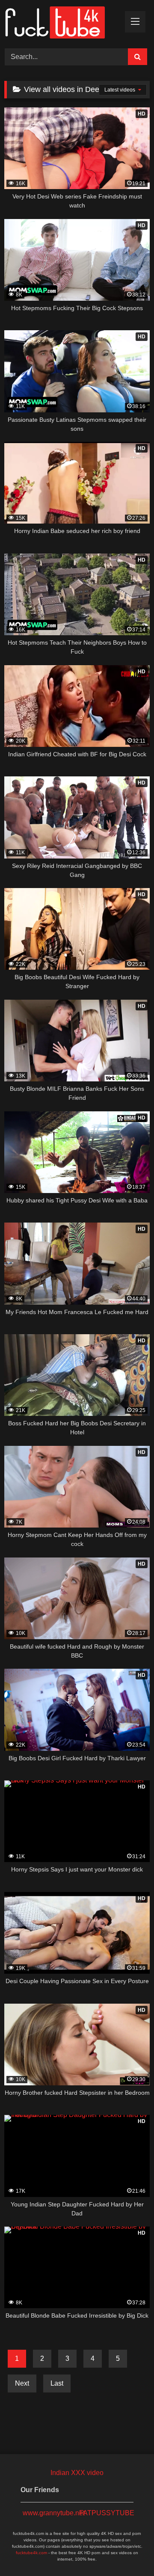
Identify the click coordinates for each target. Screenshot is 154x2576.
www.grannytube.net (49, 2513)
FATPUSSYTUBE (105, 2513)
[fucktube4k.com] (63, 23)
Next (22, 2383)
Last (57, 2383)
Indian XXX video (77, 2473)
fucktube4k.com (31, 2553)
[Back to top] (127, 2551)
